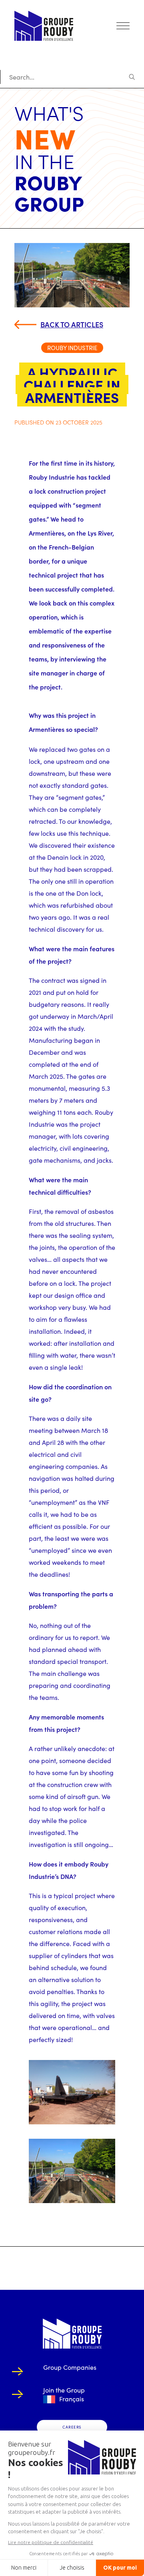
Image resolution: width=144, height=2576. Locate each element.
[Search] (72, 77)
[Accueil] (72, 2334)
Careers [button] (72, 2427)
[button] (123, 26)
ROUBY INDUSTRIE (72, 348)
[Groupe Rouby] (44, 26)
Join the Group (64, 2390)
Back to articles (72, 324)
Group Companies (70, 2367)
